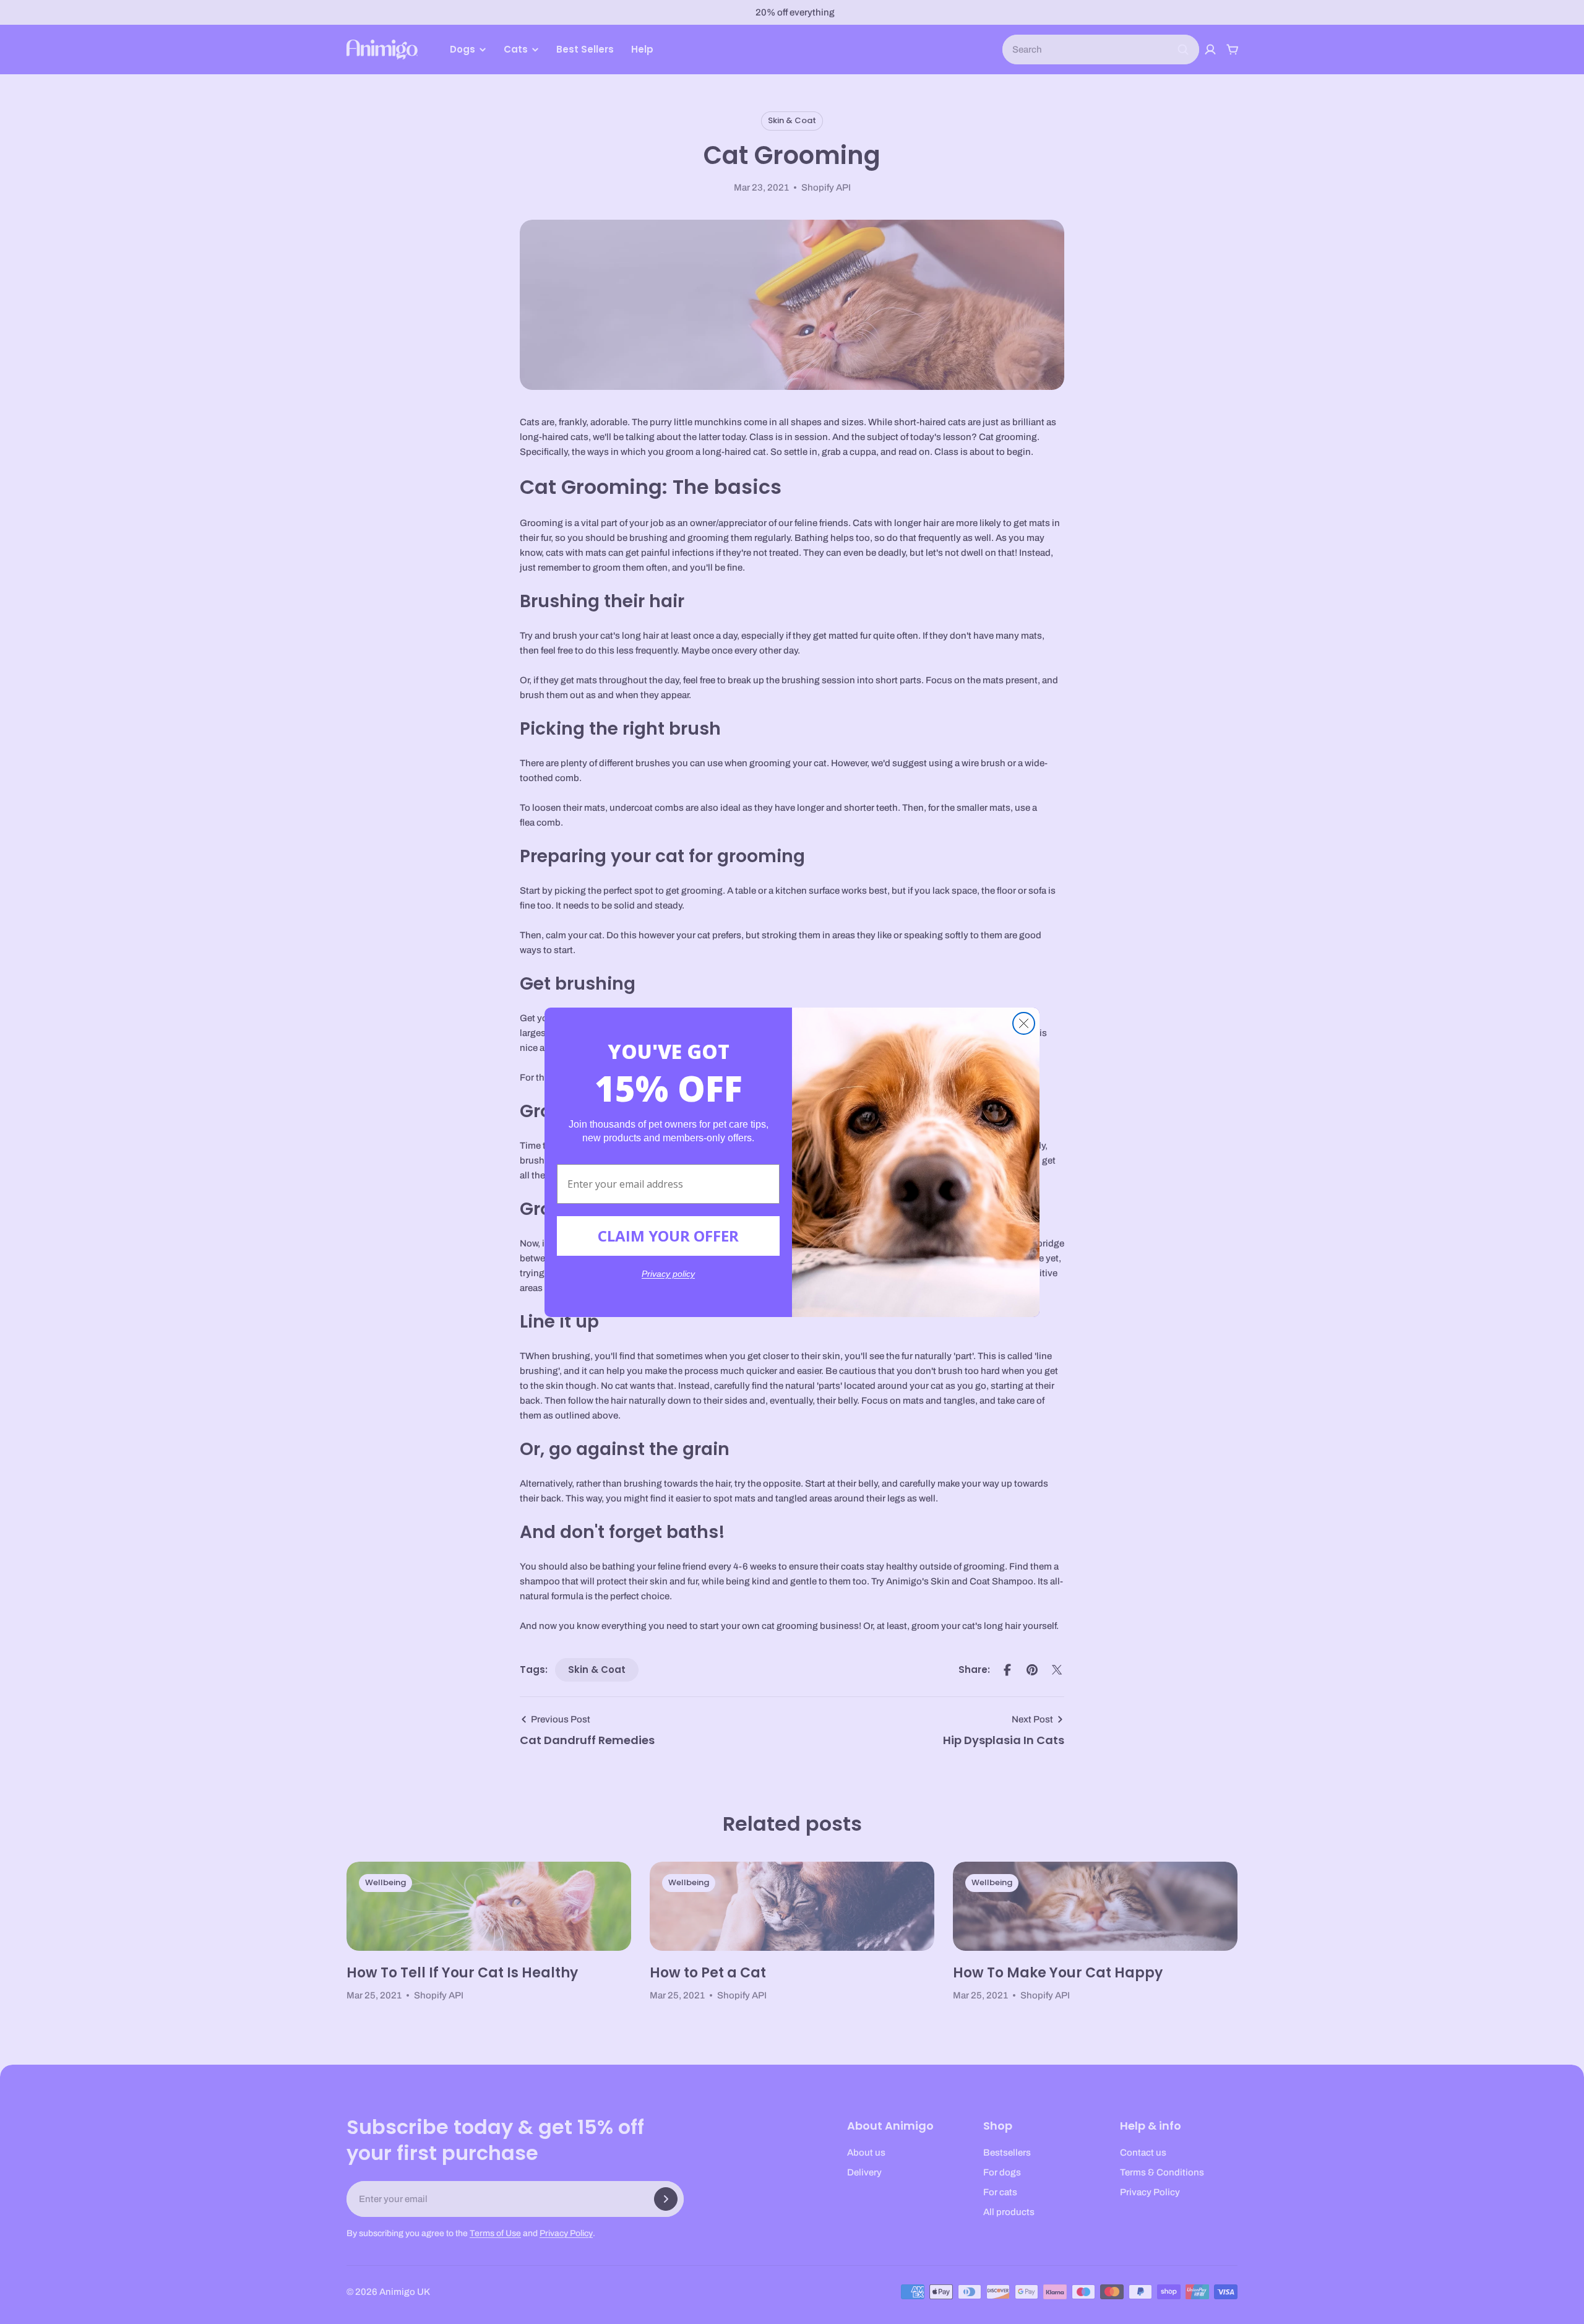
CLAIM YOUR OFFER (668, 1236)
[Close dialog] (1024, 1023)
